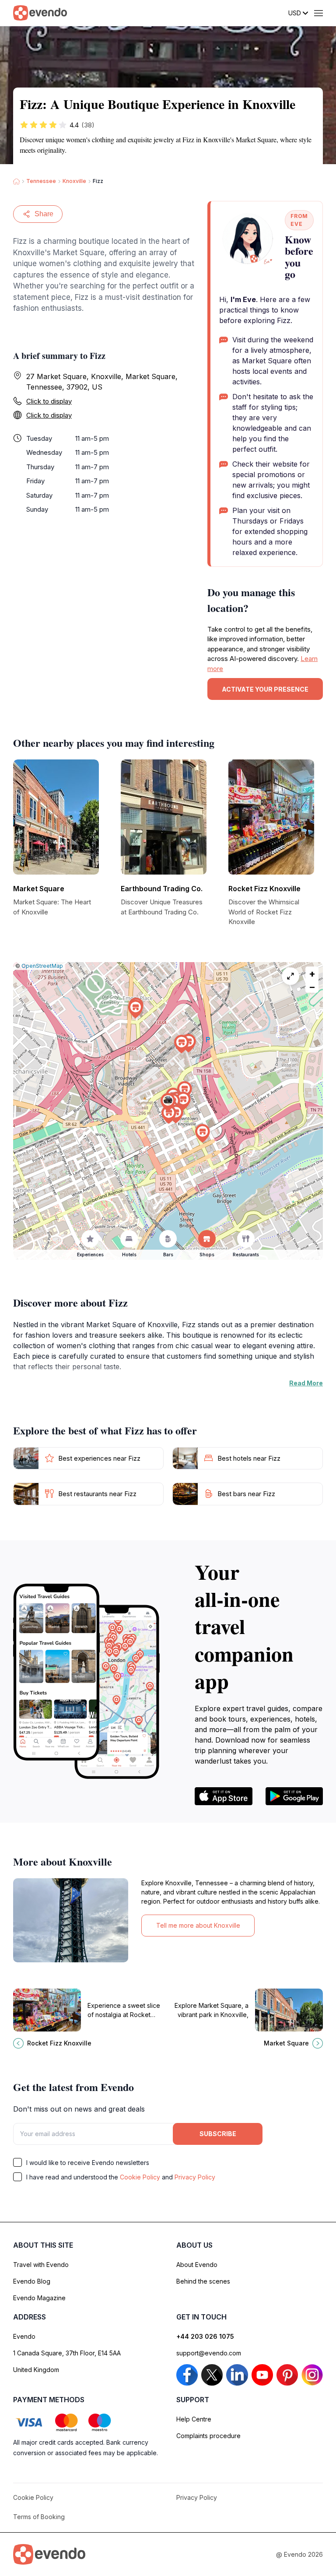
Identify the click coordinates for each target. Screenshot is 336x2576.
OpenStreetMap (42, 966)
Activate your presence (265, 689)
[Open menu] (318, 13)
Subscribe (218, 2134)
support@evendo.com (209, 2353)
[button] (168, 1102)
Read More (306, 1383)
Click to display (49, 401)
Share (44, 214)
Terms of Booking (39, 2517)
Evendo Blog (32, 2281)
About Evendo (197, 2265)
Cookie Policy (140, 2177)
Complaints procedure (208, 2436)
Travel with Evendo (41, 2265)
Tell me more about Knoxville (198, 1925)
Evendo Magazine (39, 2298)
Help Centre (194, 2419)
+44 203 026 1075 (205, 2336)
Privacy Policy (195, 2177)
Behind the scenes (203, 2281)
